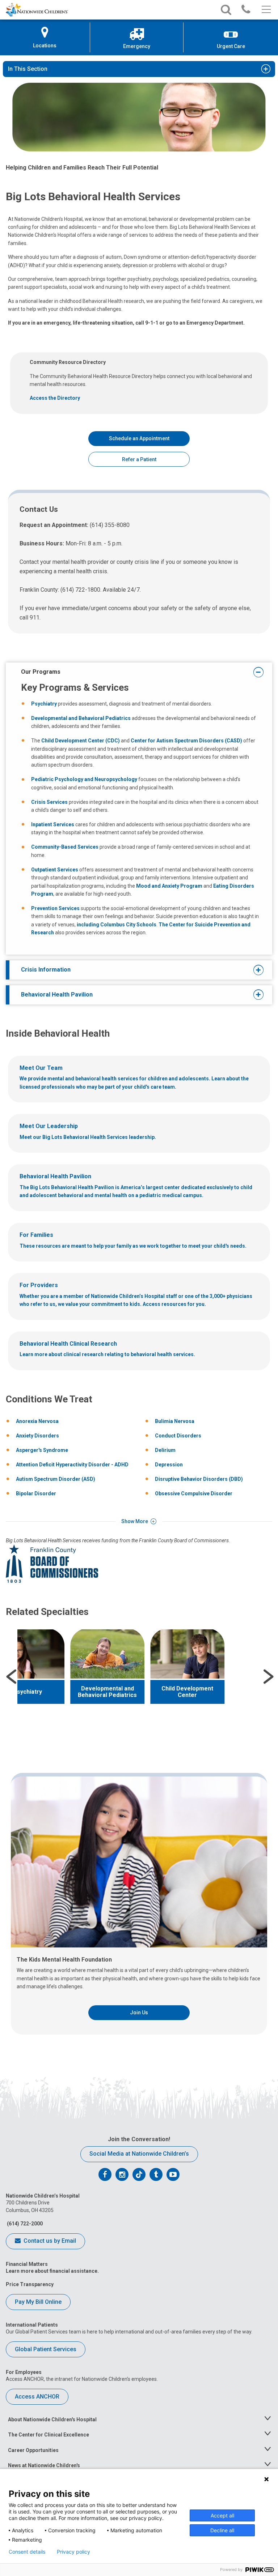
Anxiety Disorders (37, 1436)
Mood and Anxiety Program (169, 886)
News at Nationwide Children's (44, 2465)
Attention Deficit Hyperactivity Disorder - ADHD (72, 1465)
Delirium (165, 1450)
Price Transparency (30, 2284)
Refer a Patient (139, 459)
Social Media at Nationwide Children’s (139, 2154)
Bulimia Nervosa (175, 1421)
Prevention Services (55, 908)
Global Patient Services (46, 2349)
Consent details (27, 2552)
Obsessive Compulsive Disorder (194, 1493)
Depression (169, 1465)
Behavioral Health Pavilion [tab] (57, 995)
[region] (139, 1677)
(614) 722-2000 (24, 2224)
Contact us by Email (49, 2241)
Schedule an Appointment (139, 438)
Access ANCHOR (37, 2397)
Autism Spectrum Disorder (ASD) (56, 1479)
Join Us (139, 2013)
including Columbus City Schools (117, 925)
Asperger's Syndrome (42, 1450)
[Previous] (11, 1677)
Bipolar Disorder (36, 1493)
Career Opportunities (33, 2450)
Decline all (222, 2530)
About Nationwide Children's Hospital (52, 2419)
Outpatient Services (55, 870)
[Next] (269, 1677)
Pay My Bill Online (38, 2302)
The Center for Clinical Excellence (49, 2435)
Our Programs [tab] (41, 672)
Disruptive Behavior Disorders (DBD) (199, 1479)
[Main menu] (266, 10)
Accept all (222, 2515)
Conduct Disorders (178, 1436)
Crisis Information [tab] (46, 970)
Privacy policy (73, 2552)
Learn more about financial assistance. (52, 2271)
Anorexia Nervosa (37, 1421)
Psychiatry (45, 704)
